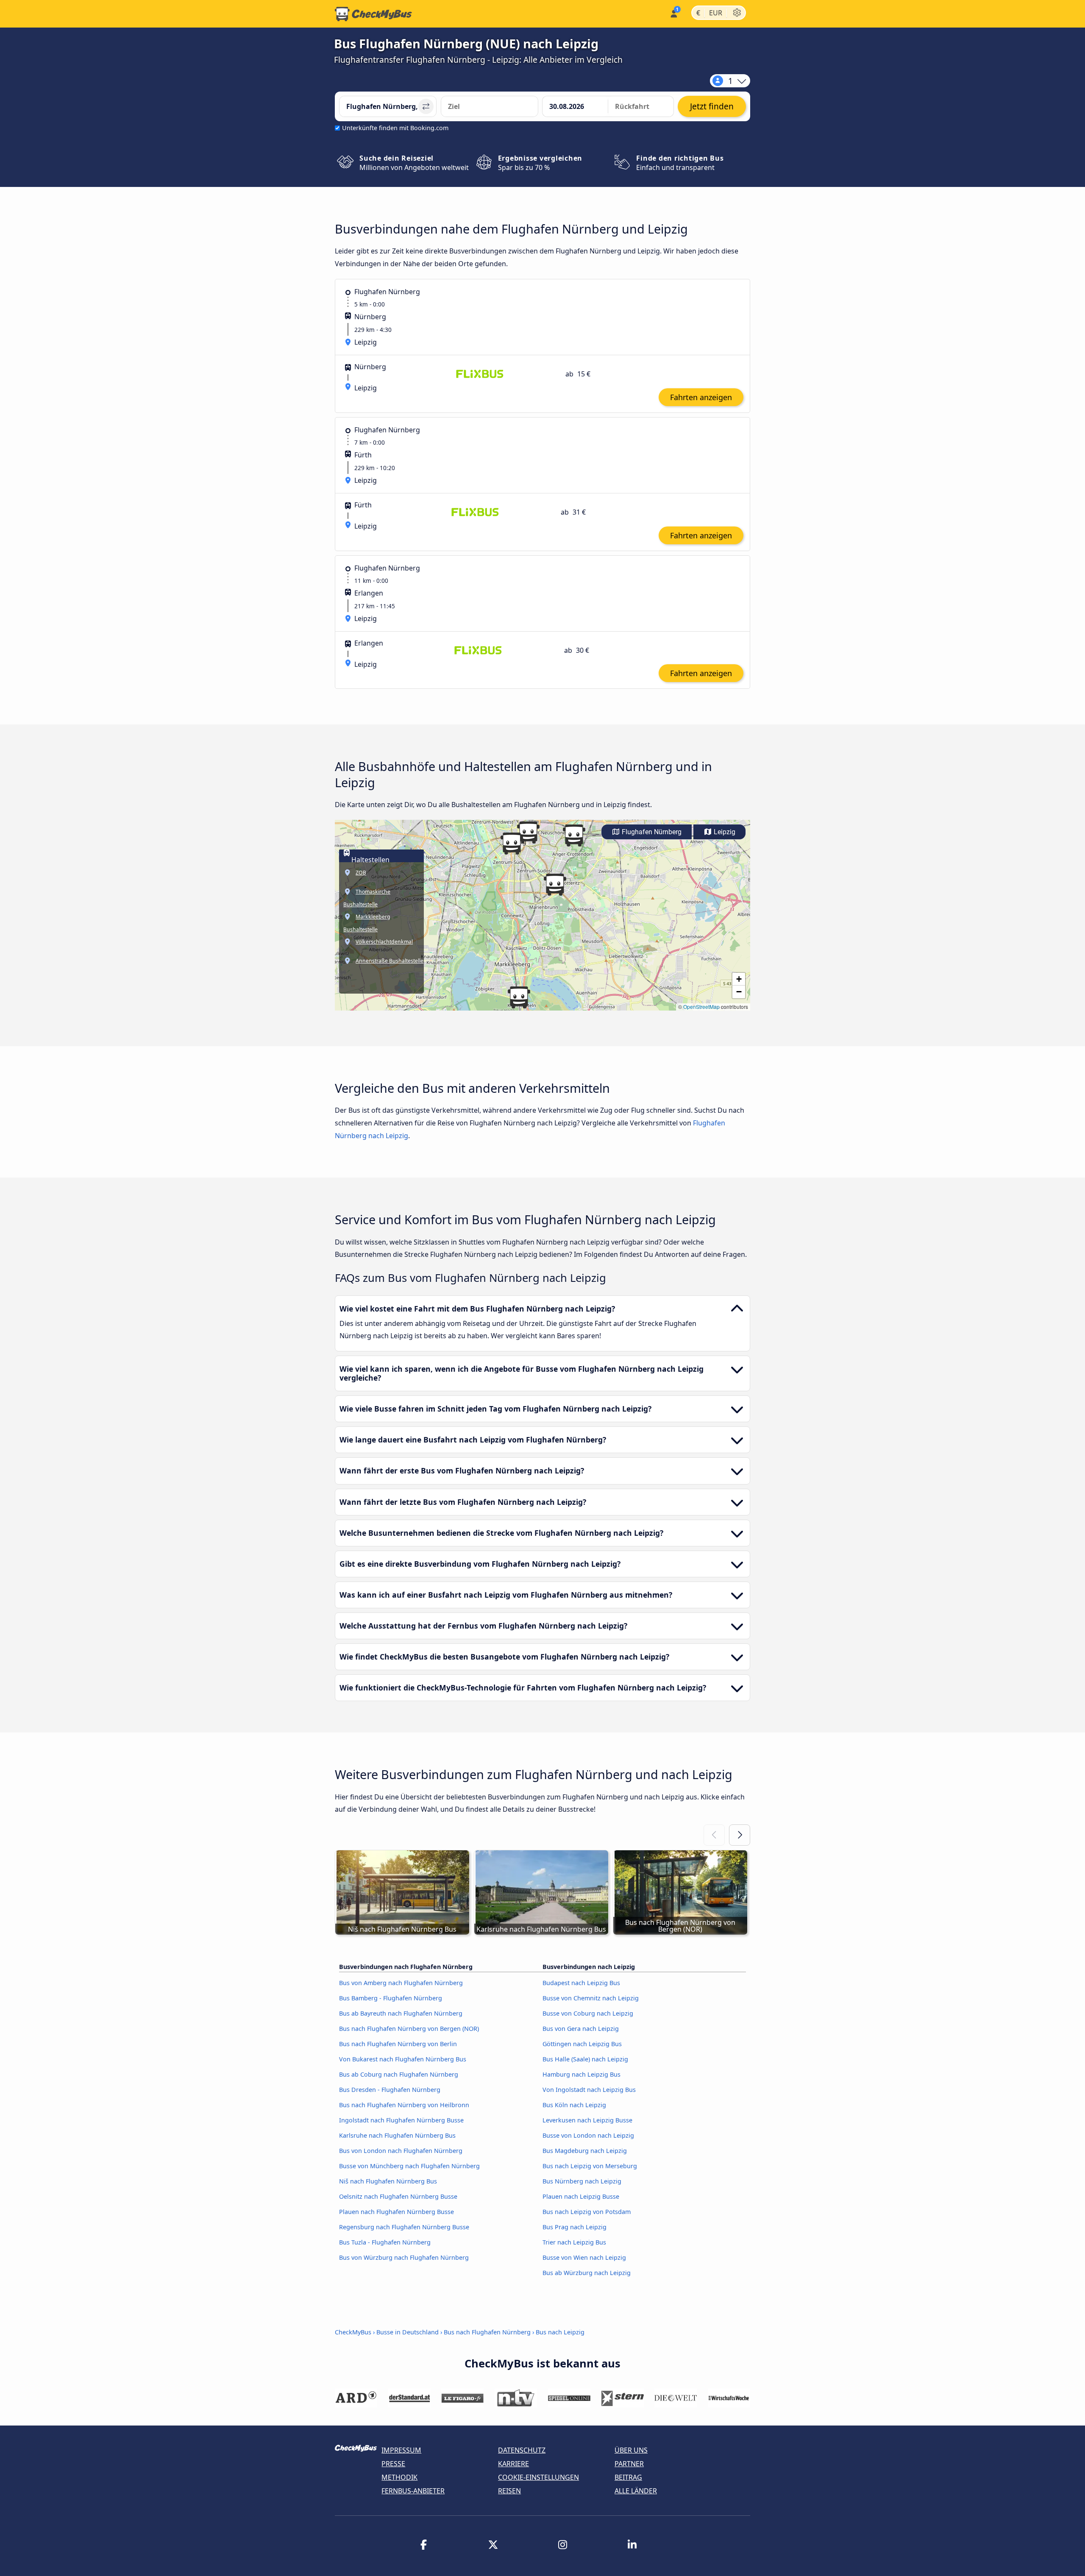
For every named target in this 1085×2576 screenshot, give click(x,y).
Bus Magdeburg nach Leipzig (585, 2151)
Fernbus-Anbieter (413, 2491)
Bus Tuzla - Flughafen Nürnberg (385, 2242)
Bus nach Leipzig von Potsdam (587, 2212)
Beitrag (628, 2477)
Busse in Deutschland (408, 2332)
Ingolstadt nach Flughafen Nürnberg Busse (401, 2120)
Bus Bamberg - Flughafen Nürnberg (391, 1998)
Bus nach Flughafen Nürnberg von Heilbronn (404, 2105)
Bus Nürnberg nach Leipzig (582, 2181)
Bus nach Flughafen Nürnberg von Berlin (398, 2044)
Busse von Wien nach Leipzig (584, 2257)
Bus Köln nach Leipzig (574, 2105)
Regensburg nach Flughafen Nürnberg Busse (404, 2227)
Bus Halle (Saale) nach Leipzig (585, 2059)
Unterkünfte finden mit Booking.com (395, 128)
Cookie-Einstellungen (538, 2477)
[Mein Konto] (673, 13)
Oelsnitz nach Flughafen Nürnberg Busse (398, 2196)
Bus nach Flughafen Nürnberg (487, 2332)
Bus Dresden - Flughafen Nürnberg (390, 2090)
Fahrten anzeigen (701, 397)
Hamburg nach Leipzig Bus (581, 2074)
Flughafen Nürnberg (651, 832)
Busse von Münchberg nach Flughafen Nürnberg (409, 2166)
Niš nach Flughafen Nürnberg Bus (388, 2181)
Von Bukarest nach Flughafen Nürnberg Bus (403, 2059)
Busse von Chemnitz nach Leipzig (591, 1998)
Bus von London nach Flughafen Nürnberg (401, 2151)
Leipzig (724, 832)
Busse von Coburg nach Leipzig (588, 2013)
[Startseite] (373, 14)
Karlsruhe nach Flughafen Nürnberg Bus (397, 2135)
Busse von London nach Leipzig (588, 2135)
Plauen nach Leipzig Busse (581, 2196)
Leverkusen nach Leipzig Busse (587, 2120)
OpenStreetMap (701, 1007)
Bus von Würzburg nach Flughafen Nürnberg (404, 2257)
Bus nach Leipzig (560, 2332)
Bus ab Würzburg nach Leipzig (587, 2273)
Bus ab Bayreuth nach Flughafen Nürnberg (401, 2013)
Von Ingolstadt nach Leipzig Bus (589, 2090)
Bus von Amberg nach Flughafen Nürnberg (401, 1983)
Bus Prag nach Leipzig (574, 2227)
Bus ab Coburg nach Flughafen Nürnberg (399, 2074)
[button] (528, 833)
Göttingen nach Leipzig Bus (582, 2044)
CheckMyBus (353, 2332)
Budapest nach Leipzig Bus (581, 1983)
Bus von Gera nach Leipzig (581, 2029)
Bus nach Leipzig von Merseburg (590, 2166)
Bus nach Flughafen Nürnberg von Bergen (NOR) (409, 2029)
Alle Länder (636, 2491)
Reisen (509, 2491)
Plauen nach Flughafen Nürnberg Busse (396, 2212)
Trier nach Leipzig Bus (574, 2242)
